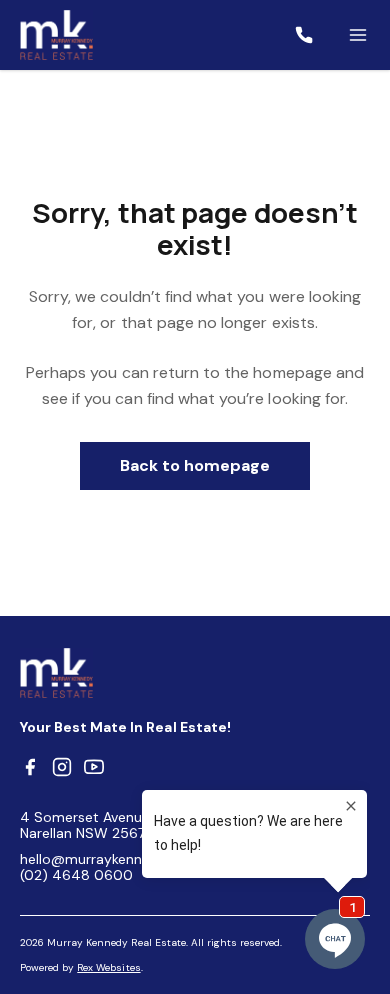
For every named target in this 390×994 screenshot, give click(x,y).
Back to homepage (195, 465)
